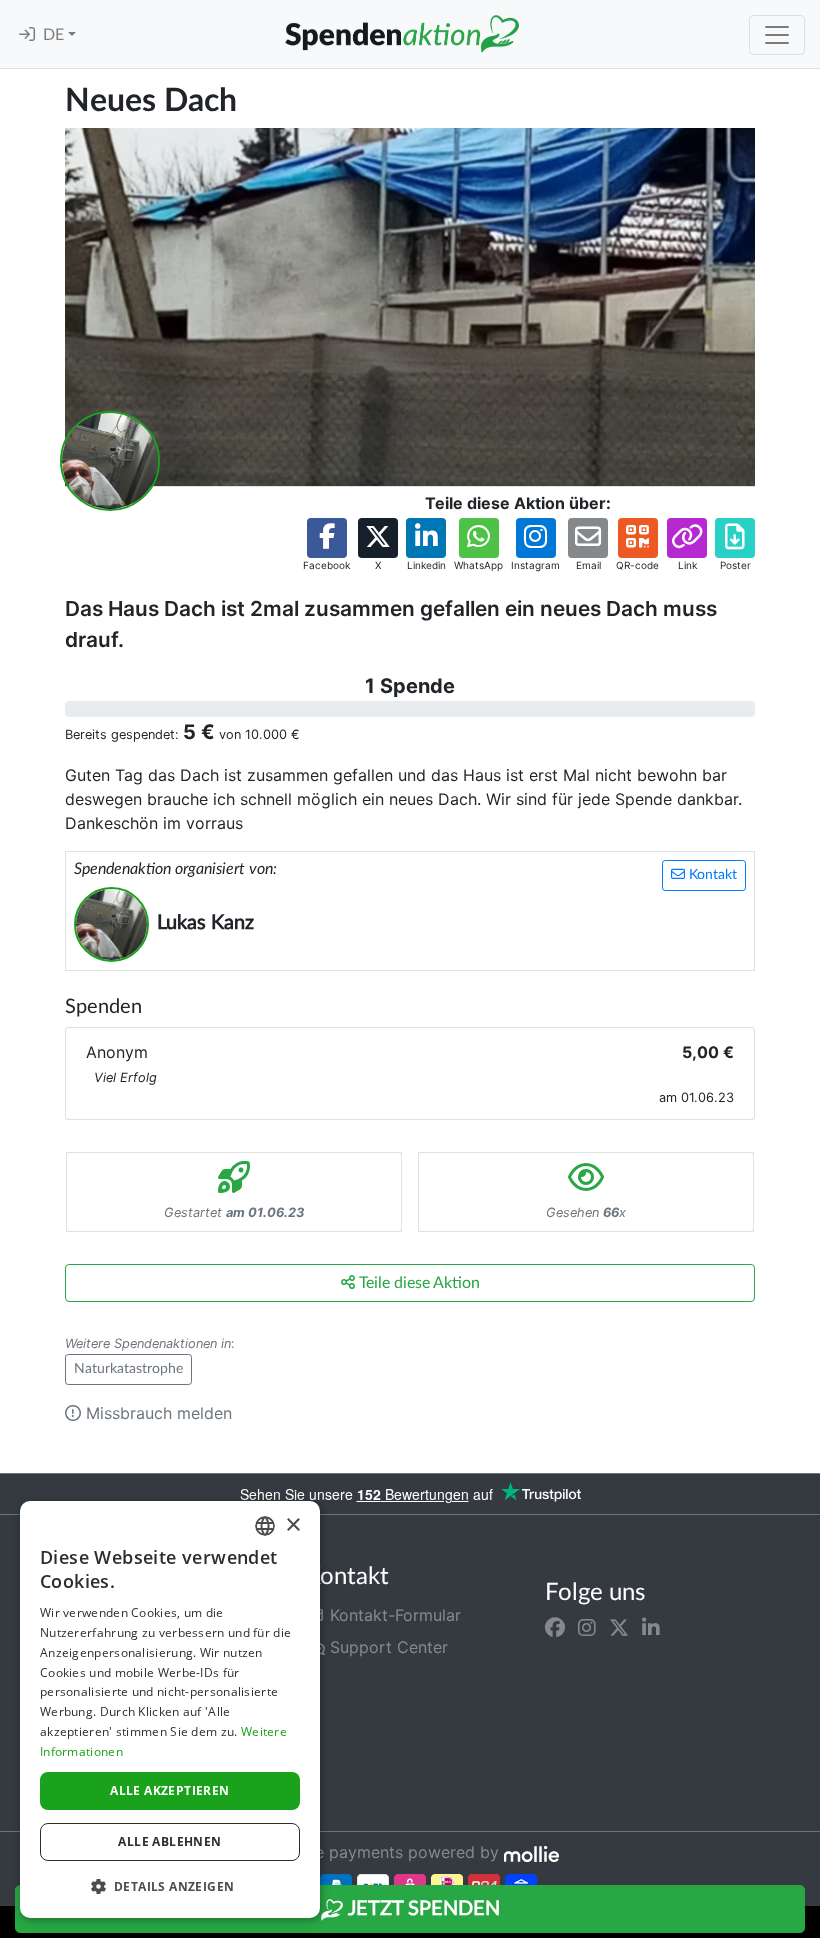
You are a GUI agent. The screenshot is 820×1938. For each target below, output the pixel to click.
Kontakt (711, 875)
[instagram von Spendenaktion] (587, 1627)
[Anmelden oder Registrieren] (27, 35)
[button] (326, 545)
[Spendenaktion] (402, 34)
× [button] (292, 1525)
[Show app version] (806, 1924)
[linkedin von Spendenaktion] (651, 1627)
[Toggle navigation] (777, 35)
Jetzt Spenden (422, 1909)
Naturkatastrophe (128, 1369)
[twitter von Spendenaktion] (619, 1627)
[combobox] (265, 1526)
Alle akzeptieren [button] (169, 1790)
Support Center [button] (386, 1647)
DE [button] (55, 35)
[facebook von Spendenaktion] (555, 1627)
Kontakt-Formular (393, 1615)
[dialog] (170, 1709)
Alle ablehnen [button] (169, 1841)
